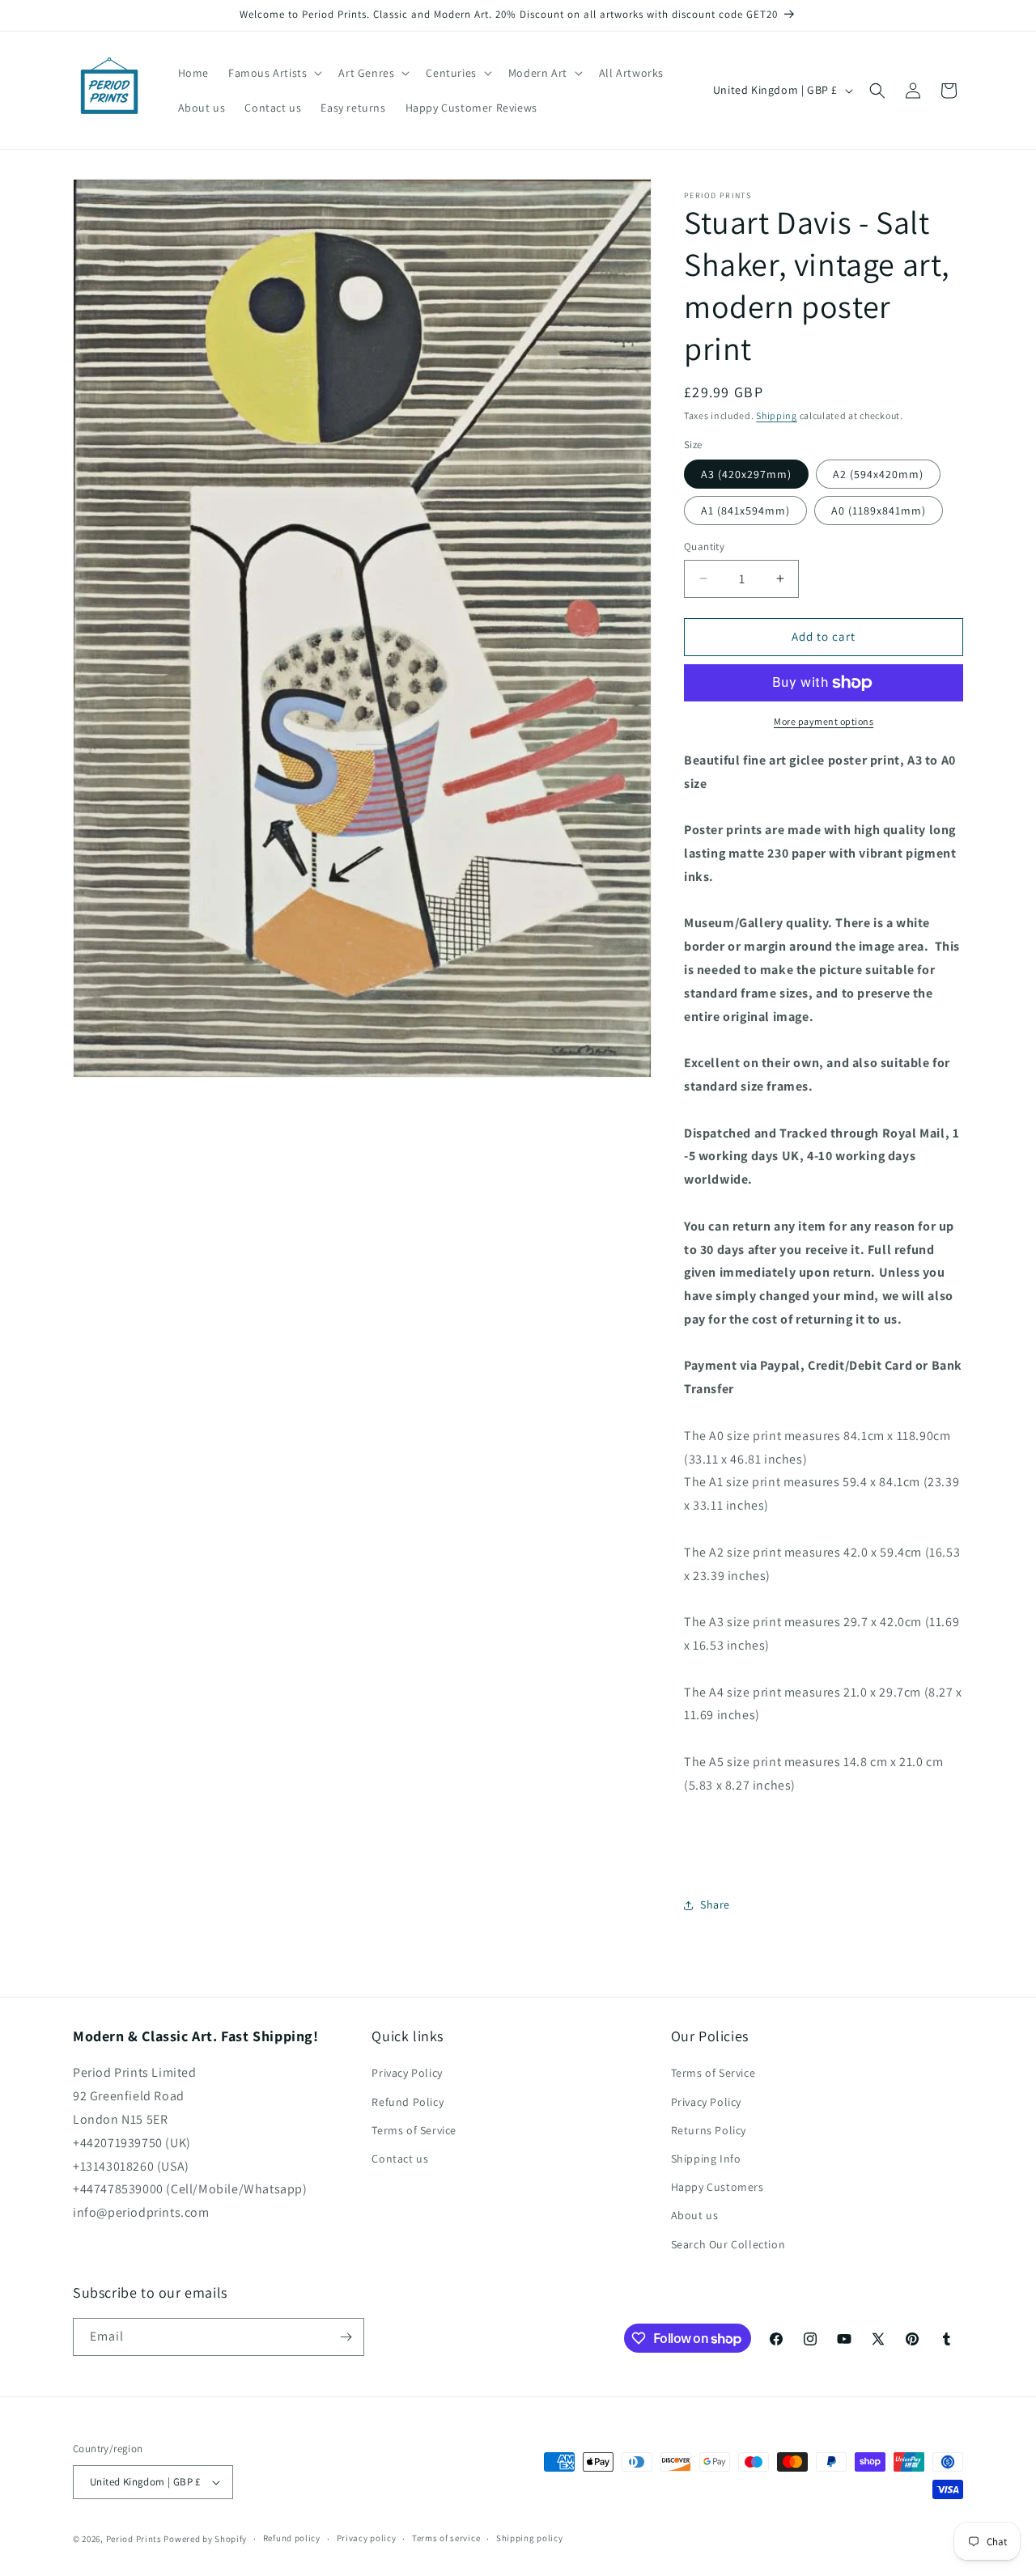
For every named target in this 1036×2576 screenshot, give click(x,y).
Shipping (777, 415)
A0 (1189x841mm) (879, 511)
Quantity (704, 547)
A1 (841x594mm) (745, 511)
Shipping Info (706, 2159)
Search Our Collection (728, 2244)
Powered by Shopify (205, 2539)
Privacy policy (367, 2538)
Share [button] (715, 1904)
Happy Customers (718, 2187)
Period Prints (134, 2539)
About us (695, 2215)
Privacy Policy (407, 2073)
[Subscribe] (346, 2337)
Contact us (400, 2159)
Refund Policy (408, 2102)
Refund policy (292, 2538)
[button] (274, 73)
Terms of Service (414, 2130)
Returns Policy (709, 2130)
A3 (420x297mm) (746, 474)
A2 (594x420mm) (878, 474)
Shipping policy (530, 2538)
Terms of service (446, 2538)
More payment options (824, 721)
